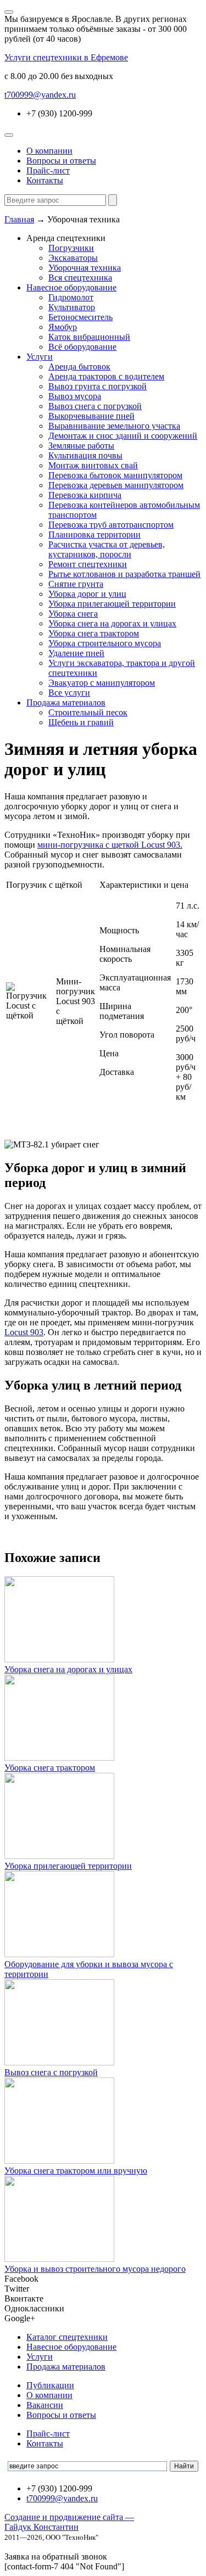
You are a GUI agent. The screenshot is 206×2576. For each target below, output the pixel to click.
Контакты (45, 180)
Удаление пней (76, 653)
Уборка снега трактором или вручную (76, 2171)
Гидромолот (71, 297)
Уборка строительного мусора (105, 643)
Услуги (40, 357)
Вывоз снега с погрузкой (95, 406)
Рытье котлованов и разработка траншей (124, 574)
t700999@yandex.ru (40, 95)
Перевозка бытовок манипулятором (115, 475)
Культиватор (72, 307)
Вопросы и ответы (61, 161)
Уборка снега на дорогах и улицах (112, 623)
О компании (49, 151)
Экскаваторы (73, 258)
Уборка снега (73, 614)
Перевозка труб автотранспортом (111, 525)
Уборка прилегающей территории (112, 604)
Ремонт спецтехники (88, 564)
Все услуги (69, 693)
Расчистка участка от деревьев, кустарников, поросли (107, 549)
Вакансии (45, 2405)
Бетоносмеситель (80, 317)
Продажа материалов (66, 702)
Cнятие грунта (76, 584)
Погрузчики (71, 248)
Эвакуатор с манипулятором (102, 683)
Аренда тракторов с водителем (106, 376)
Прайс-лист (48, 170)
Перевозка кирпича (85, 495)
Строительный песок (88, 712)
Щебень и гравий (81, 722)
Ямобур (63, 327)
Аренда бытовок (79, 366)
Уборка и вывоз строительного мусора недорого (95, 2269)
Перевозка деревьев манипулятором (116, 485)
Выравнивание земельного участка (114, 426)
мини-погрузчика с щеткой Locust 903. (110, 845)
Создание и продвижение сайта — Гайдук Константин (69, 2522)
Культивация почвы (85, 455)
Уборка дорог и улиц (87, 594)
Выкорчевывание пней (91, 416)
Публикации (50, 2385)
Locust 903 (24, 1332)
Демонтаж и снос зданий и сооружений (123, 436)
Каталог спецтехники (67, 2337)
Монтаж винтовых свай (93, 465)
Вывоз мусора (75, 396)
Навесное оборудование (71, 287)
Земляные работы (81, 446)
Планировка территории (94, 534)
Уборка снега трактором (94, 633)
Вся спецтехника (80, 278)
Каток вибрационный (89, 337)
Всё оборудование (82, 347)
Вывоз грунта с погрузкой (98, 386)
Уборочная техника (85, 268)
